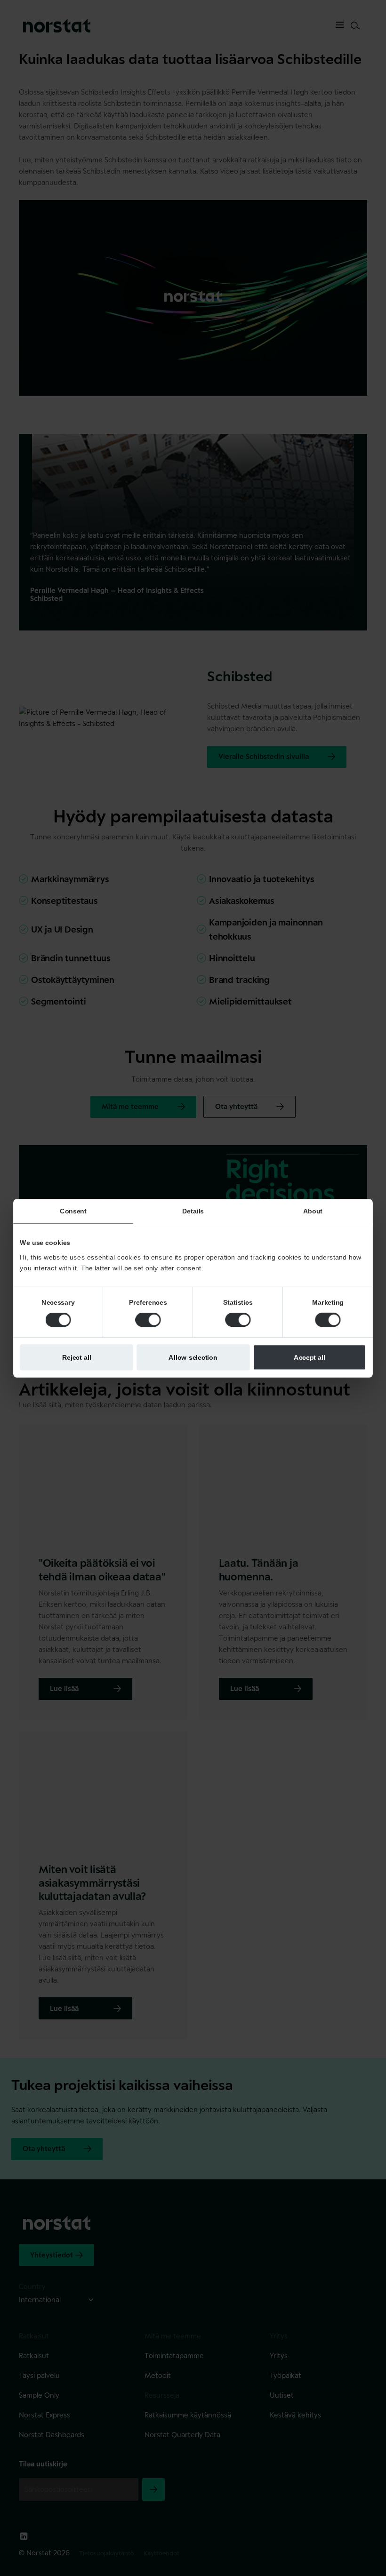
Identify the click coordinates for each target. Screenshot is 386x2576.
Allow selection (193, 1357)
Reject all (77, 1357)
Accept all (310, 1357)
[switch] (148, 1320)
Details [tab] (193, 1211)
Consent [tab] (73, 1211)
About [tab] (313, 1211)
